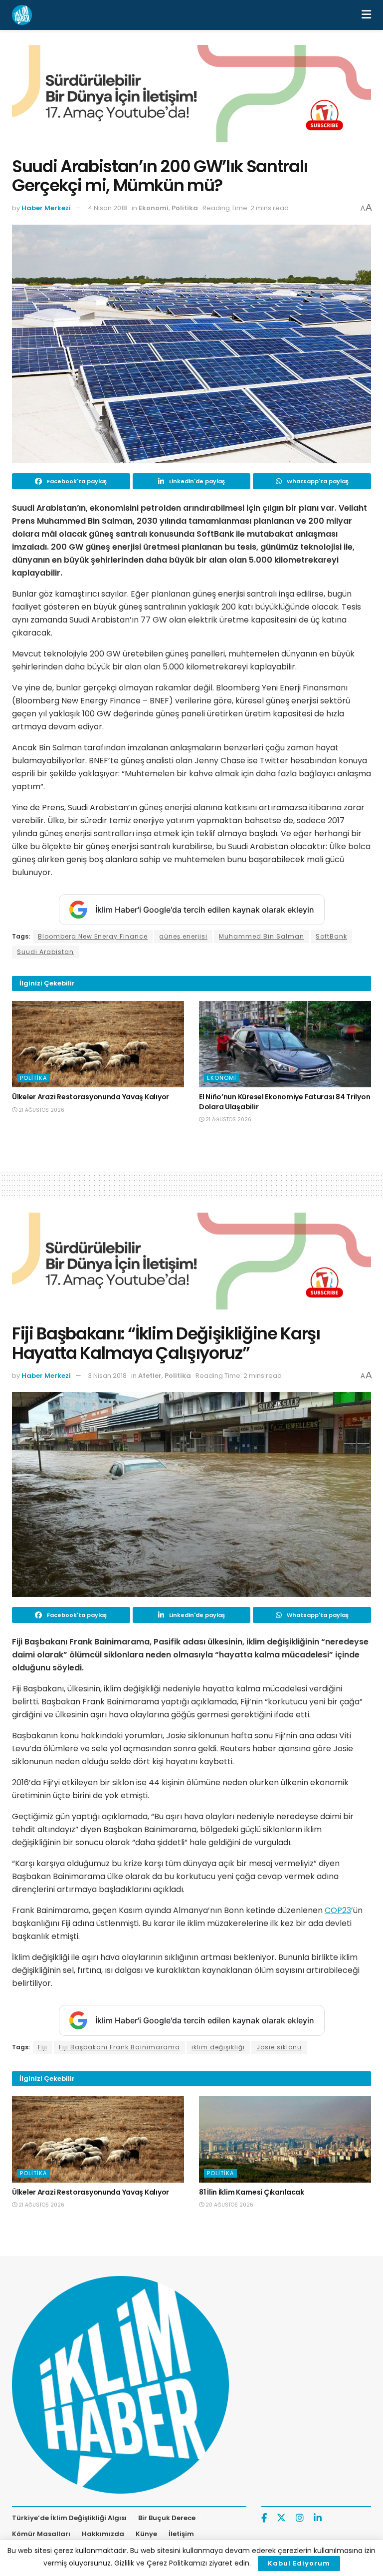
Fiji (43, 2047)
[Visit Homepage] (22, 15)
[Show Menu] (366, 15)
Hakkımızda (103, 2534)
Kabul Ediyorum (299, 2563)
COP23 (338, 1910)
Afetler (150, 1376)
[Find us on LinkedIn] (318, 2518)
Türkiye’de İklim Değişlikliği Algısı (69, 2518)
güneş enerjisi (183, 936)
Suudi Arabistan (45, 952)
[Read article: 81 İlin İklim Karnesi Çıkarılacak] (285, 2139)
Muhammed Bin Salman (262, 936)
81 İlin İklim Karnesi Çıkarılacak (252, 2192)
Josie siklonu (279, 2047)
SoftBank (331, 936)
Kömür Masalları (41, 2534)
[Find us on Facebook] (264, 2518)
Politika (185, 208)
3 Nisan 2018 (107, 1376)
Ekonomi (154, 208)
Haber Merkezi (46, 208)
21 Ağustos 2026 (41, 1110)
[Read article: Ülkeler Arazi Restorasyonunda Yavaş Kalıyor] (98, 1044)
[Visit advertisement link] (191, 101)
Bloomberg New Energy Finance (93, 936)
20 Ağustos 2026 (229, 2205)
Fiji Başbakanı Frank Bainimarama (119, 2047)
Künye (146, 2534)
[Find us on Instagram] (300, 2518)
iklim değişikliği (218, 2047)
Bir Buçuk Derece (167, 2518)
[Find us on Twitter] (281, 2518)
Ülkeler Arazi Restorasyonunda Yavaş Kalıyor (91, 1097)
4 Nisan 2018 (107, 208)
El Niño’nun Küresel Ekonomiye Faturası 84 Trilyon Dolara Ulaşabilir (285, 1102)
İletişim (181, 2534)
